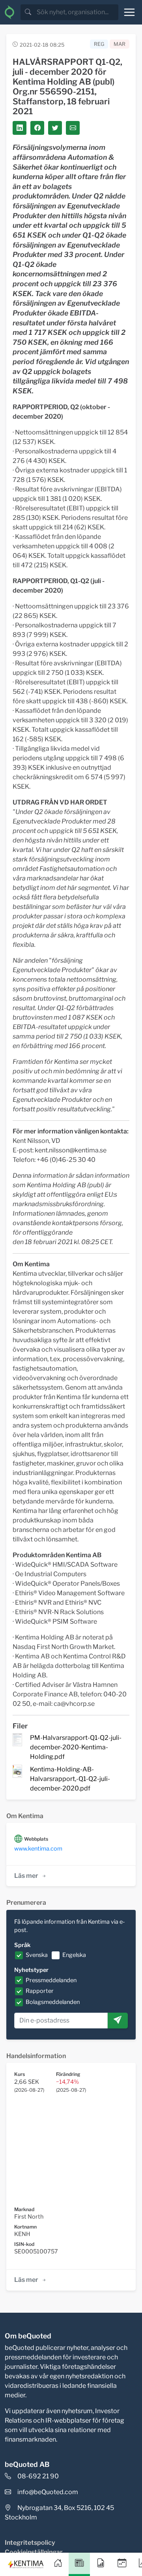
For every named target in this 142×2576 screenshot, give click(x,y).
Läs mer (26, 1876)
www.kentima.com (38, 1849)
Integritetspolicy (30, 2543)
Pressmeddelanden (51, 1980)
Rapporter (40, 1991)
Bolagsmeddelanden (53, 2002)
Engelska (74, 1955)
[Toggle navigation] (129, 12)
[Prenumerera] (118, 2021)
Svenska (37, 1955)
